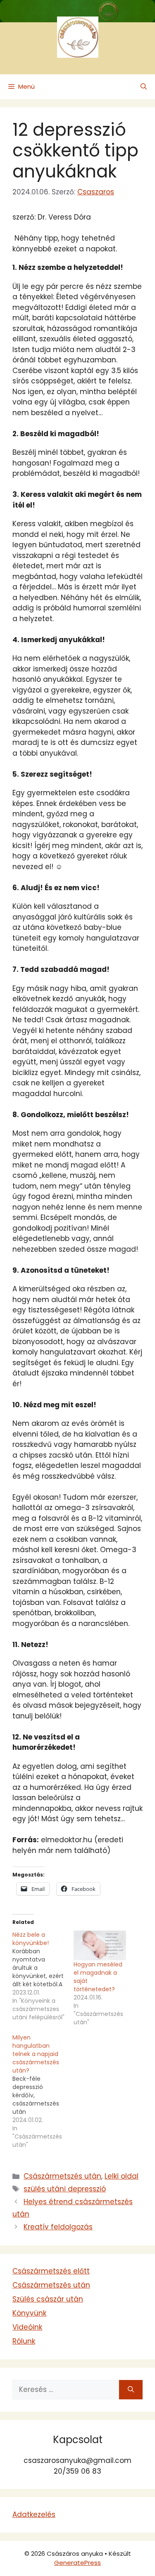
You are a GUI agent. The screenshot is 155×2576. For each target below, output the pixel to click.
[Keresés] (131, 2390)
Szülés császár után (48, 2299)
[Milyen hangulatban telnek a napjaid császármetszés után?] (43, 2091)
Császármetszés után (62, 2176)
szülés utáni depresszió (65, 2189)
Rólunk (24, 2341)
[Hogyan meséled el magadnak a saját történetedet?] (100, 1946)
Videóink (27, 2327)
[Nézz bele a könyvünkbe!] (43, 1976)
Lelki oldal (122, 2176)
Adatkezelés (34, 2515)
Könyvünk (29, 2313)
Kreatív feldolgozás (58, 2227)
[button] (144, 87)
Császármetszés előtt (51, 2271)
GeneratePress (77, 2563)
